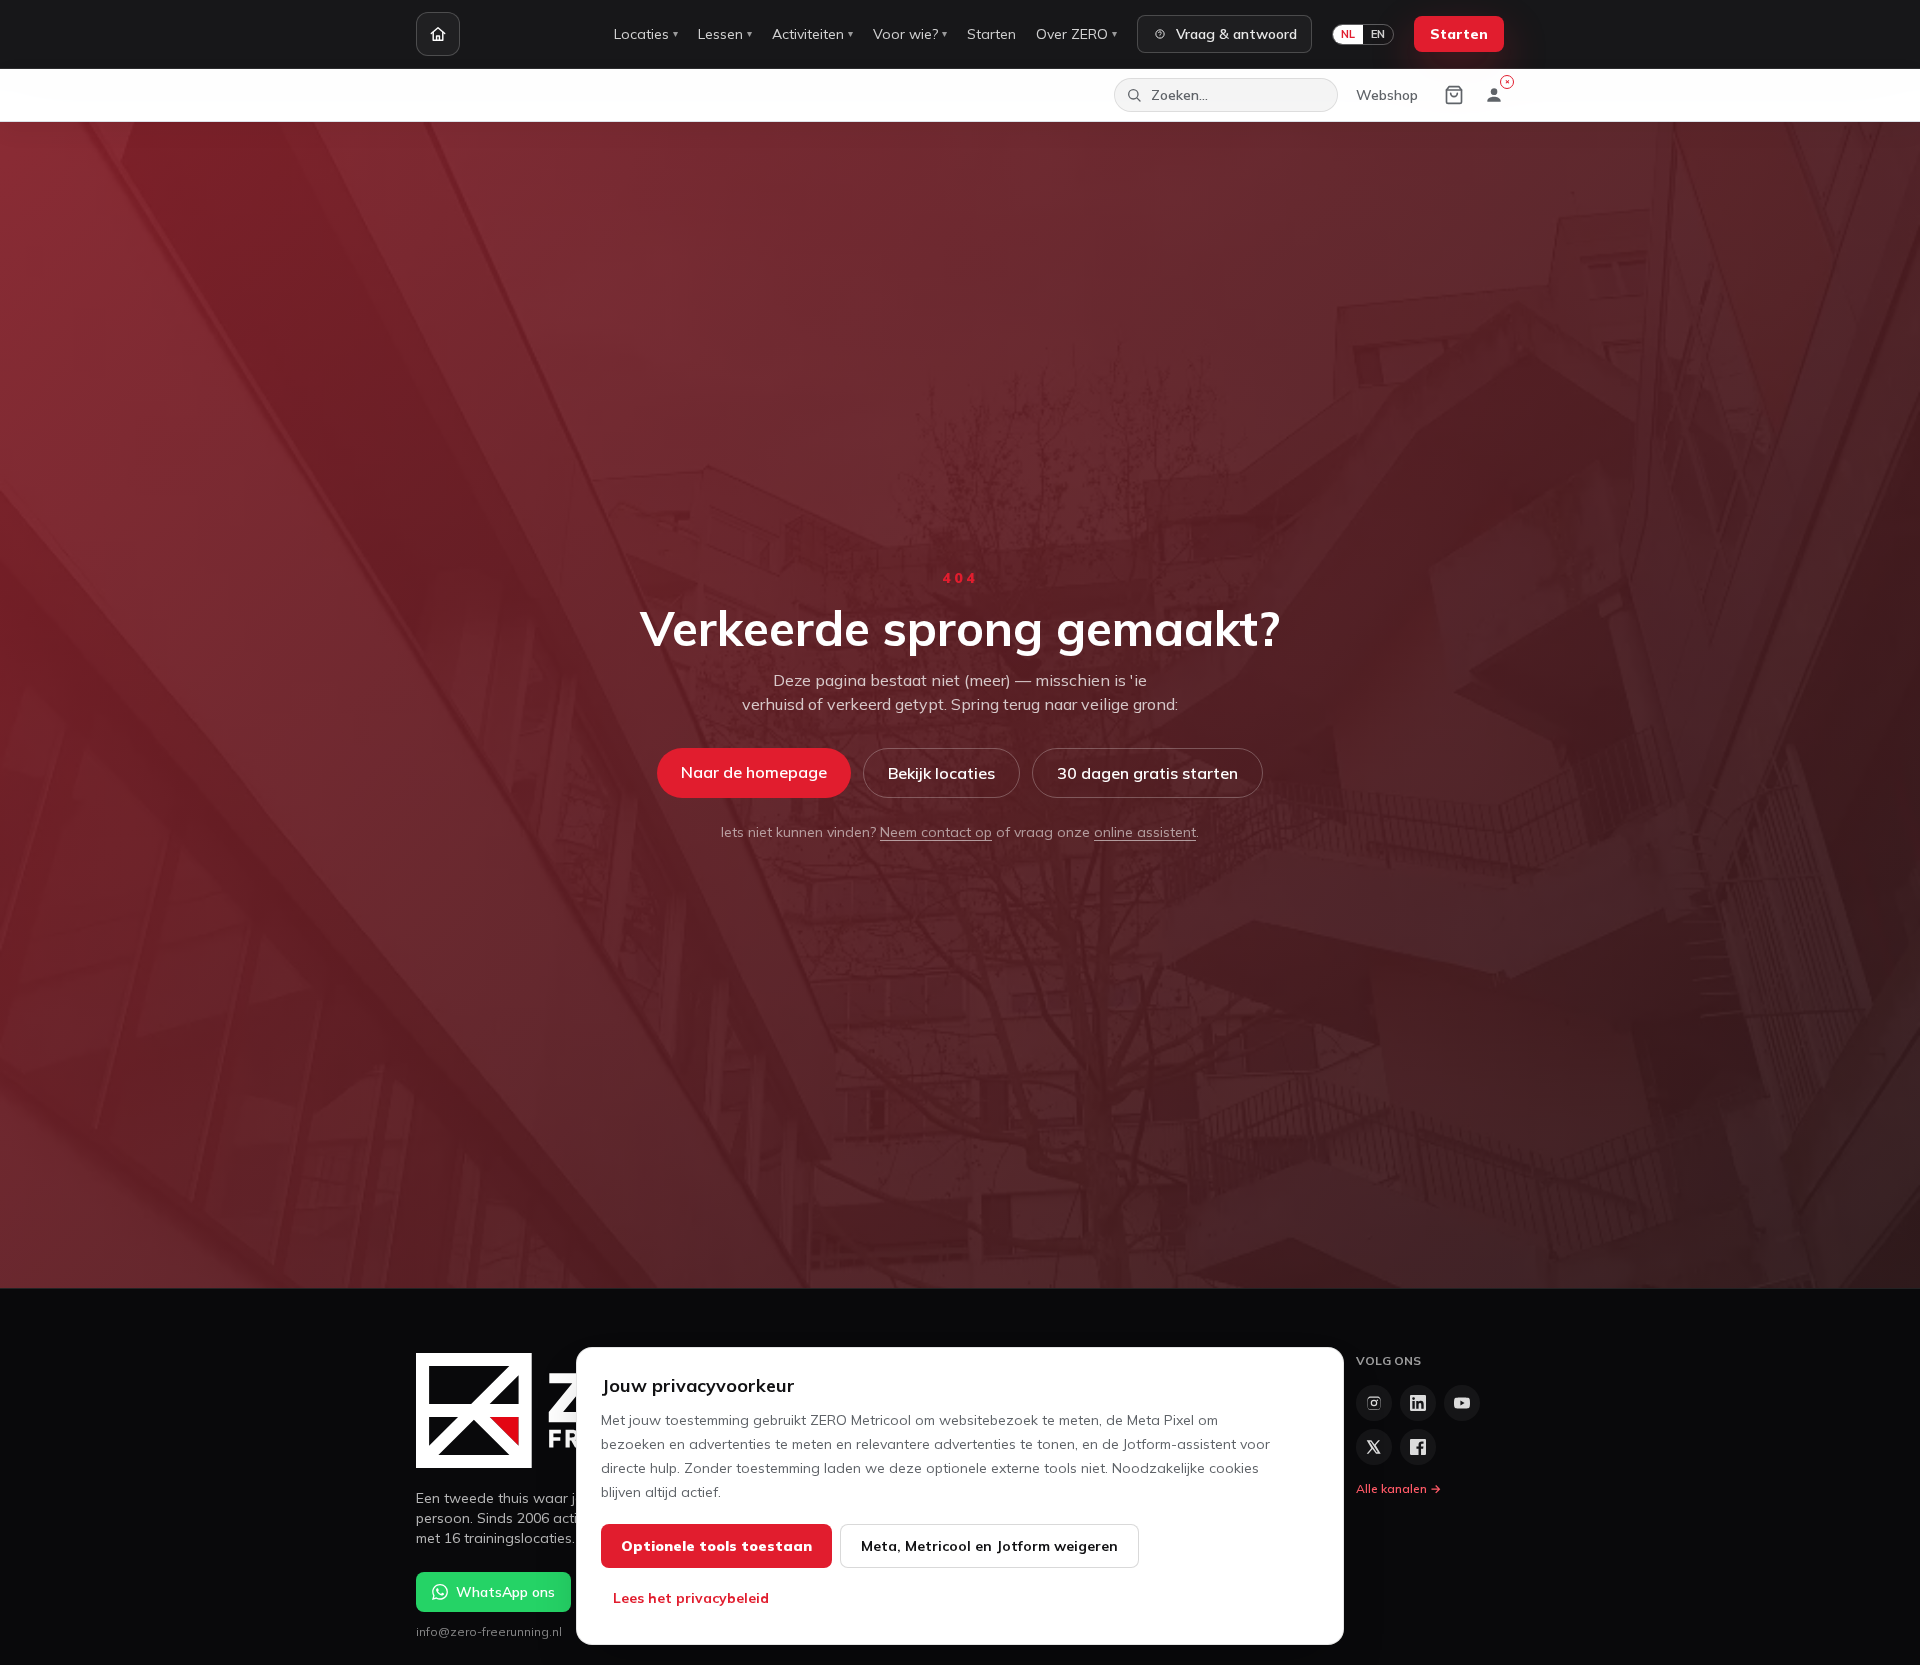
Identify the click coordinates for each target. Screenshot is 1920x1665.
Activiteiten (812, 34)
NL (1348, 34)
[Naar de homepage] (438, 34)
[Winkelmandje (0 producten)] (1454, 95)
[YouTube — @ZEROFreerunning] (1462, 1403)
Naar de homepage (754, 772)
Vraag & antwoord (1236, 34)
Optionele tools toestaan (716, 1546)
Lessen (725, 34)
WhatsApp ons (505, 1592)
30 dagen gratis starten (1147, 773)
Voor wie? (910, 34)
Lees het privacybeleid (691, 1598)
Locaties (646, 34)
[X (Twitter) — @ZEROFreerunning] (1374, 1447)
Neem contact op (936, 832)
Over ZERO (1076, 34)
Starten (991, 34)
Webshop (1387, 95)
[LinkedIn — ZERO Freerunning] (1418, 1403)
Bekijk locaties (941, 773)
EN (1378, 34)
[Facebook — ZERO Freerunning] (1418, 1447)
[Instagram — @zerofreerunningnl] (1374, 1403)
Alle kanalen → (1398, 1488)
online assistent (1145, 832)
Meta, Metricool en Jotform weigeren (989, 1546)
